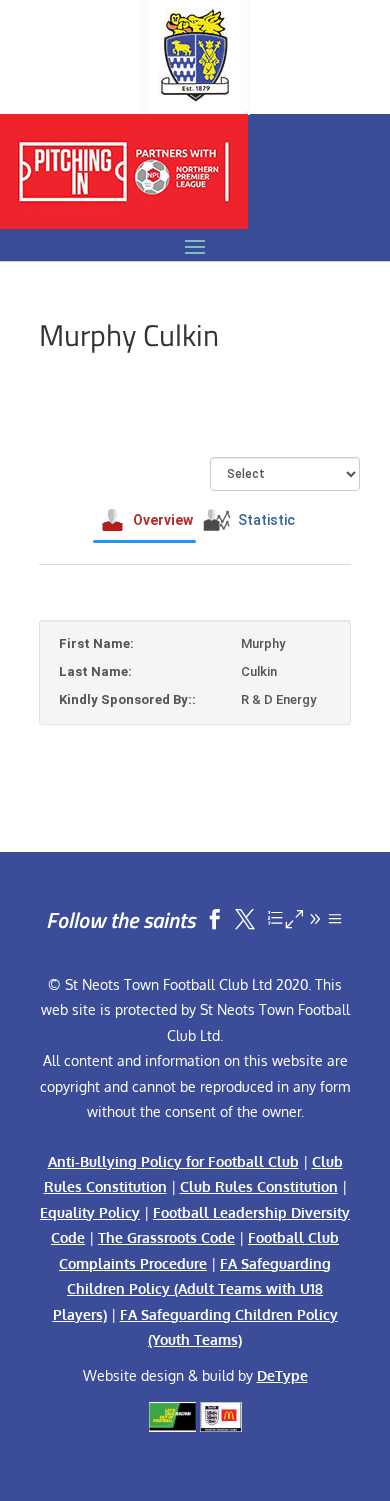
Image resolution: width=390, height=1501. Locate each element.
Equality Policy (90, 1212)
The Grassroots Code (166, 1237)
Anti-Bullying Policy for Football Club (173, 1161)
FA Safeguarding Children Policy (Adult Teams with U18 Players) (192, 1289)
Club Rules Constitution (259, 1186)
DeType (282, 1375)
